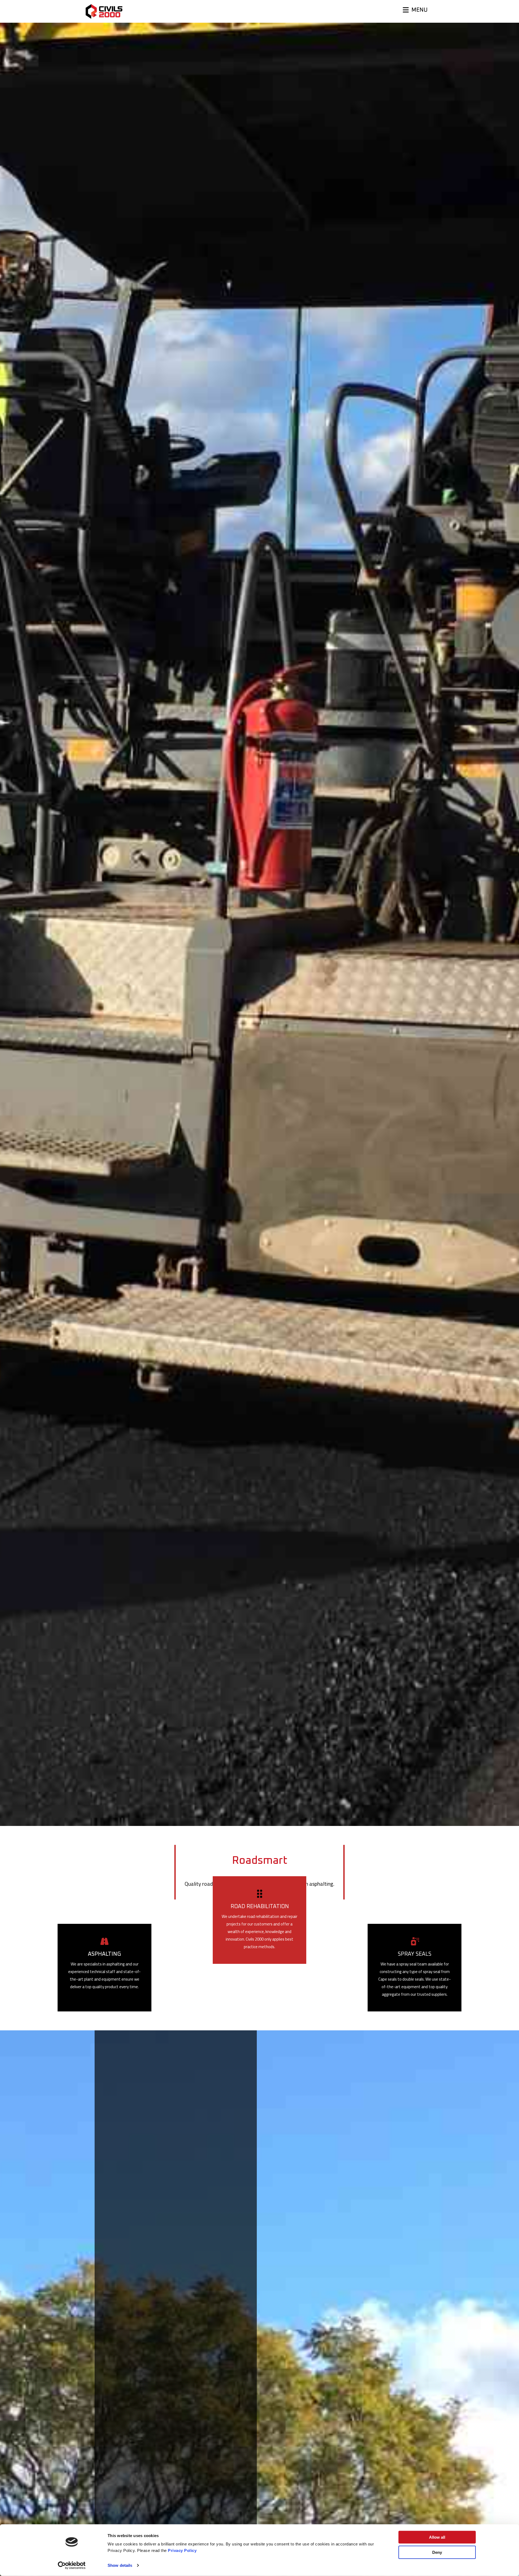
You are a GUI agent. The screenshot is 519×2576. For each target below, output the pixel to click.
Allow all (437, 2537)
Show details (120, 2565)
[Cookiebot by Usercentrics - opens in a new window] (72, 2565)
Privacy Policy (182, 2550)
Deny (437, 2552)
